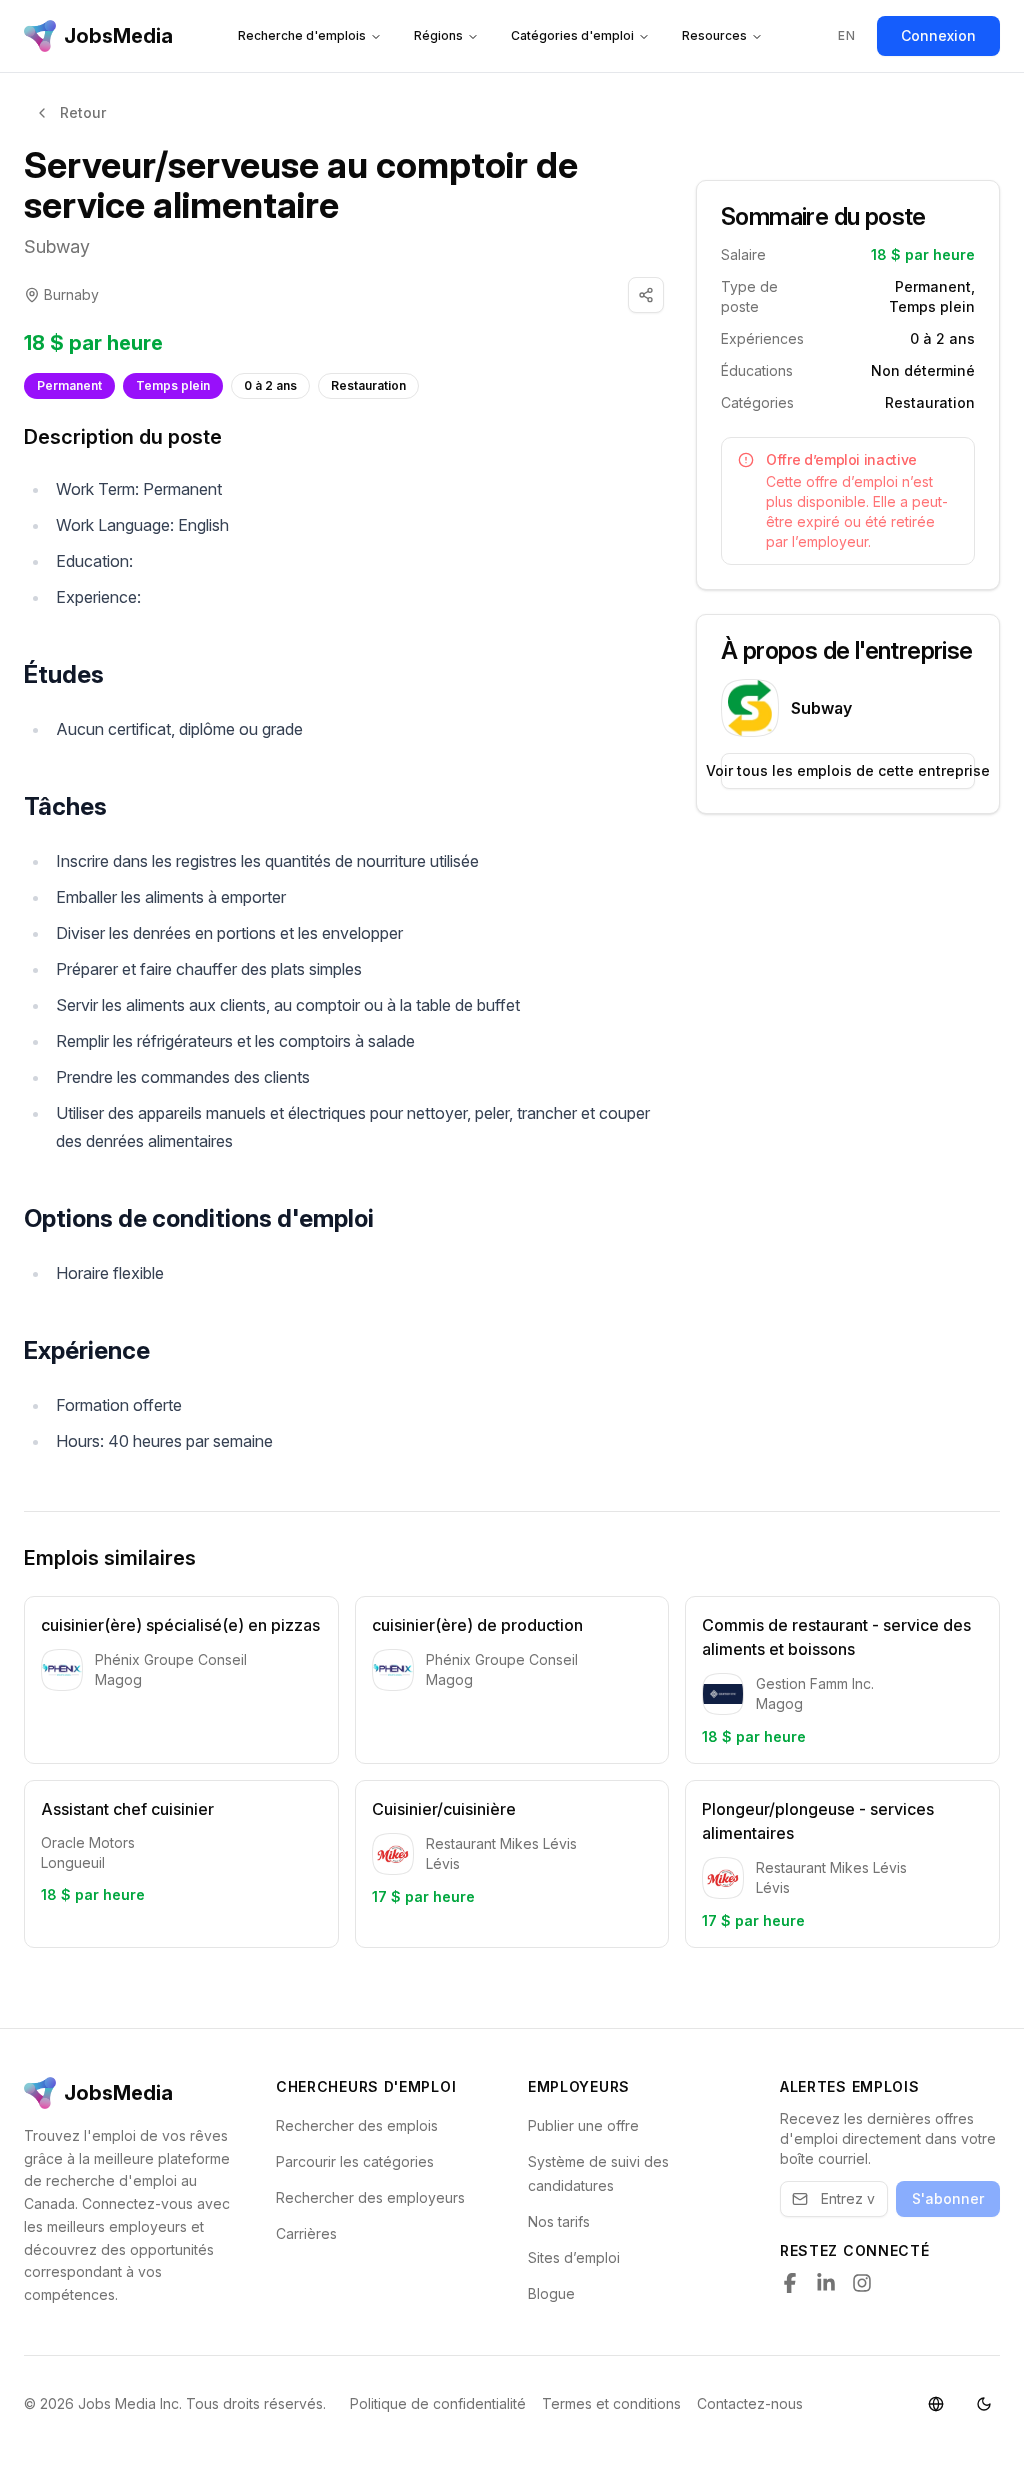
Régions (438, 35)
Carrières (306, 2233)
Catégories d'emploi (572, 35)
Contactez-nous (750, 2403)
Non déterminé (923, 370)
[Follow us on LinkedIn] (826, 2283)
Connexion (938, 35)
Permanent (69, 385)
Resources (714, 35)
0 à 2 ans (270, 385)
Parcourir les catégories (355, 2161)
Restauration (368, 385)
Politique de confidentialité (438, 2403)
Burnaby (71, 294)
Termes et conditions (611, 2403)
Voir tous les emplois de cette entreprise (848, 770)
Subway (57, 246)
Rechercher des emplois (357, 2125)
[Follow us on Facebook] (790, 2283)
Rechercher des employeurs (370, 2197)
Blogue (551, 2293)
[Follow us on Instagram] (862, 2283)
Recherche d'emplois (302, 35)
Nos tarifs (559, 2221)
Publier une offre (583, 2125)
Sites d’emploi (574, 2257)
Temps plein (173, 385)
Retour (83, 112)
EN (846, 35)
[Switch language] (936, 2404)
